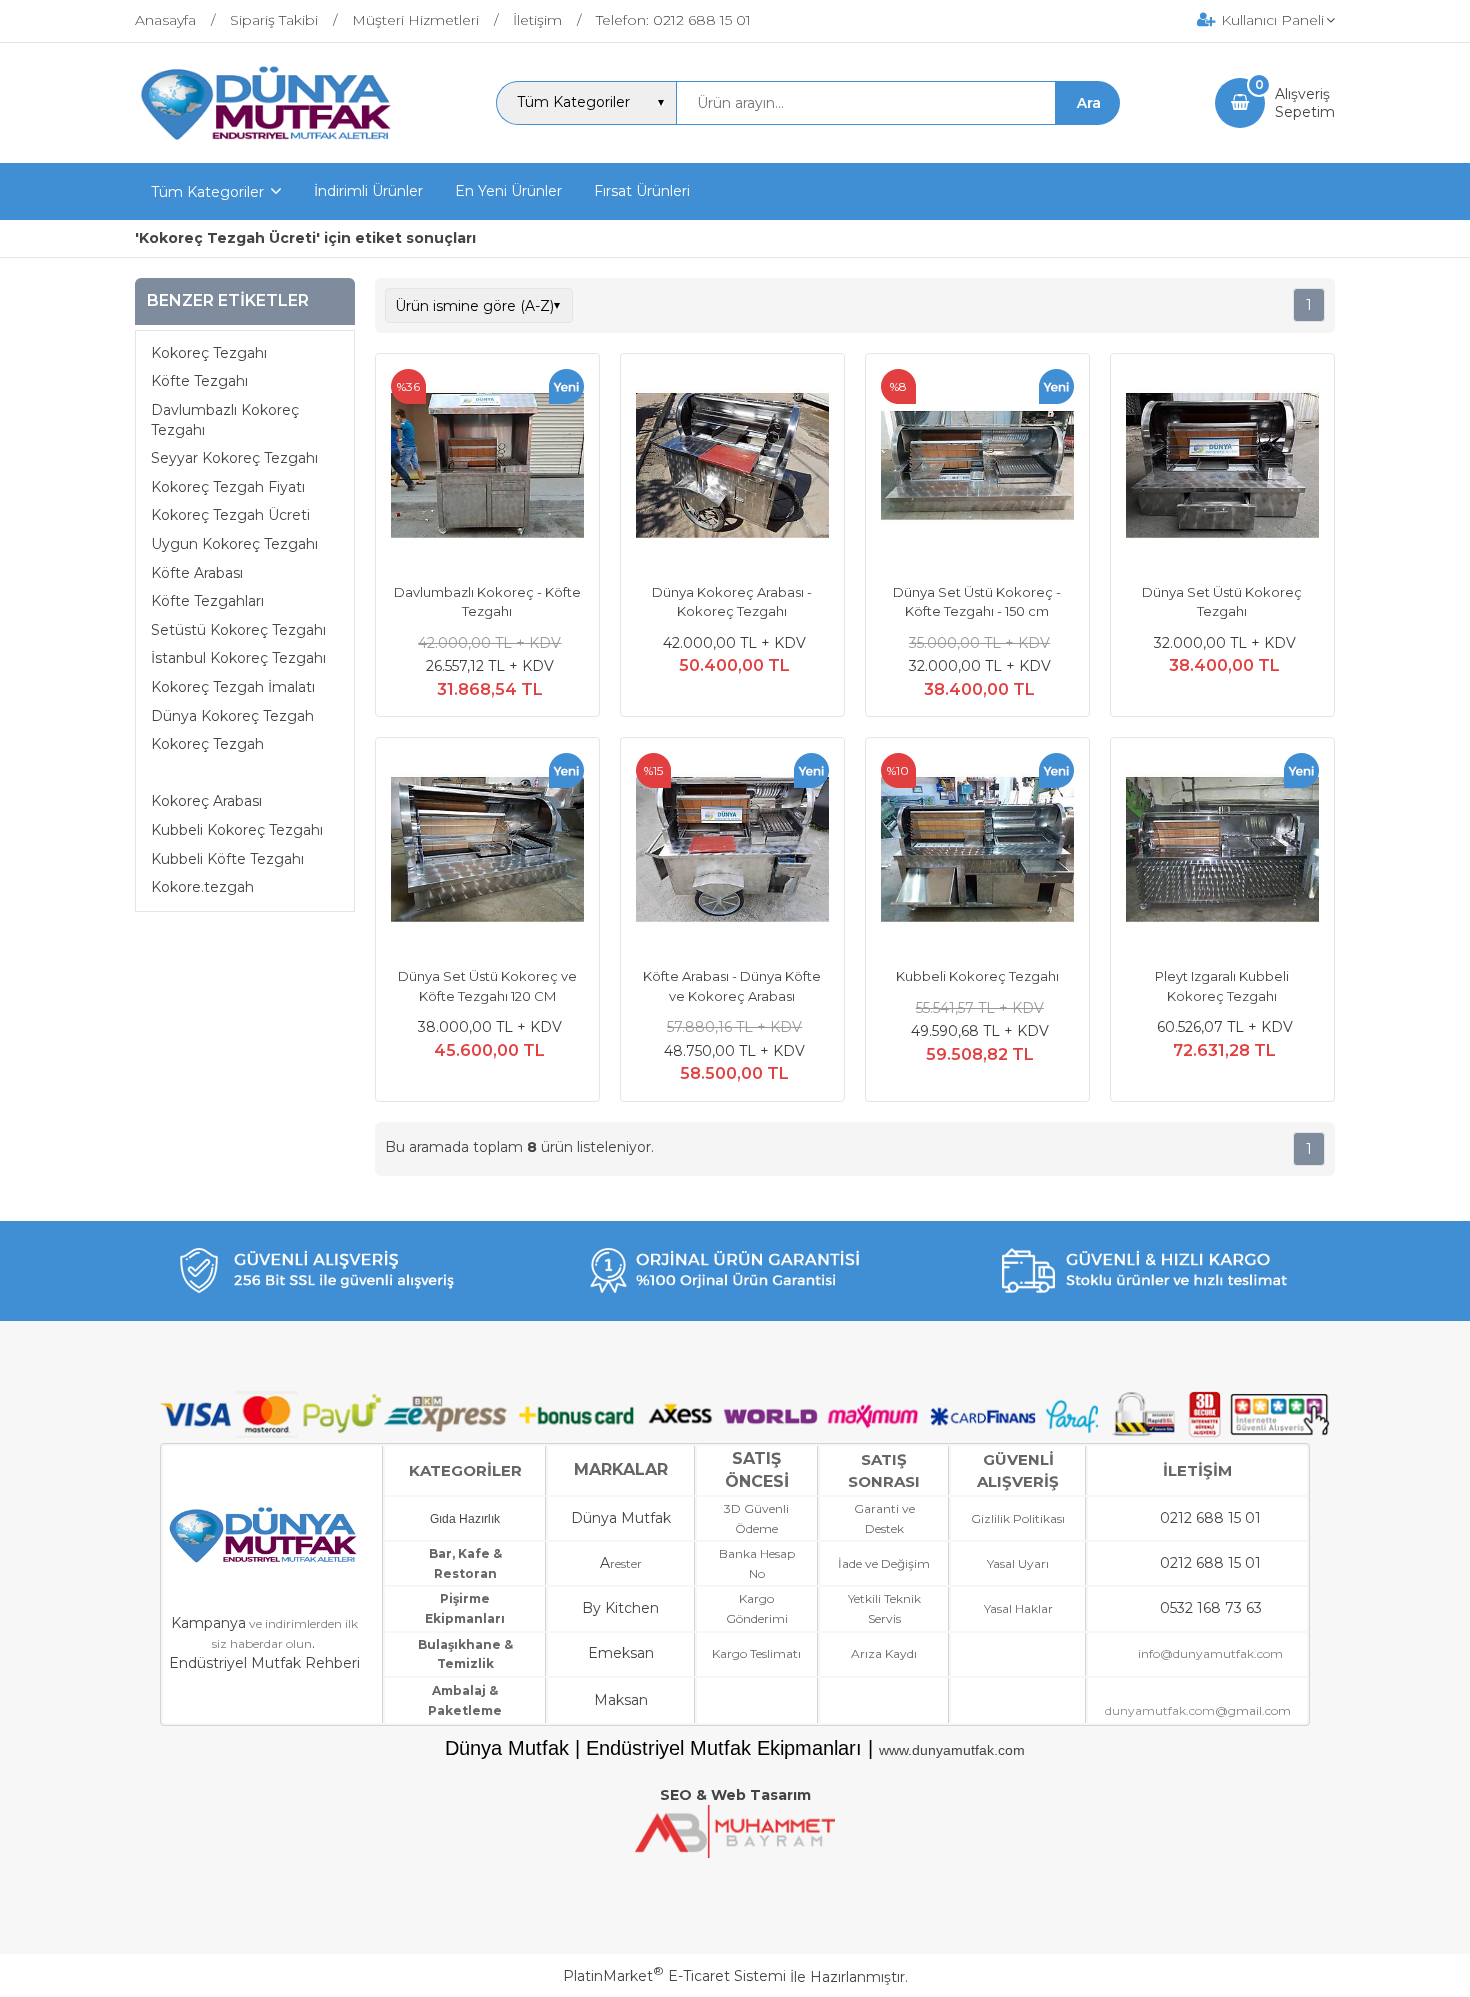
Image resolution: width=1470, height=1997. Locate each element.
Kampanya (208, 1623)
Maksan (621, 1700)
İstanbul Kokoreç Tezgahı (238, 658)
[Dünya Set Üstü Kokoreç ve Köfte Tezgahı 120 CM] (487, 852)
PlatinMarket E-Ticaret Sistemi (674, 1976)
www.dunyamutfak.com (952, 1750)
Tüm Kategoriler (207, 192)
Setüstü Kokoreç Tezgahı (238, 630)
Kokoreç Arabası (206, 801)
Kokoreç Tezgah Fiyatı (228, 487)
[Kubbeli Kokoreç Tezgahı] (977, 852)
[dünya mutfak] (268, 145)
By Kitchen (620, 1608)
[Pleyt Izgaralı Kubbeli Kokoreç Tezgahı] (1222, 852)
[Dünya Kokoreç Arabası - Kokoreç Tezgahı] (732, 468)
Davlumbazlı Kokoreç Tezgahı (225, 420)
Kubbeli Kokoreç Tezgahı (237, 830)
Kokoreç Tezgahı (209, 353)
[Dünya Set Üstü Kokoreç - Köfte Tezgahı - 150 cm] (977, 468)
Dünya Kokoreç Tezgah (232, 715)
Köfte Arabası (197, 572)
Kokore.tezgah (202, 887)
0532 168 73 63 (1211, 1608)
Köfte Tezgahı (199, 381)
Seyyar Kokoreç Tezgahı (234, 458)
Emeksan (621, 1653)
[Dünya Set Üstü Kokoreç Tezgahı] (1222, 468)
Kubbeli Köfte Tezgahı (227, 858)
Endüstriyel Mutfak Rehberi (264, 1663)
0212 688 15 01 (1210, 1518)
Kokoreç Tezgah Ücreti (230, 515)
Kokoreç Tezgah (207, 744)
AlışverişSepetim (1305, 103)
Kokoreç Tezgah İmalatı (233, 687)
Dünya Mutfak (621, 1518)
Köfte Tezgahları (207, 601)
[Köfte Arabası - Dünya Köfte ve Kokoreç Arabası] (732, 852)
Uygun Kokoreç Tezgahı (234, 544)
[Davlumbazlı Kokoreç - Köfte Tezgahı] (487, 468)
